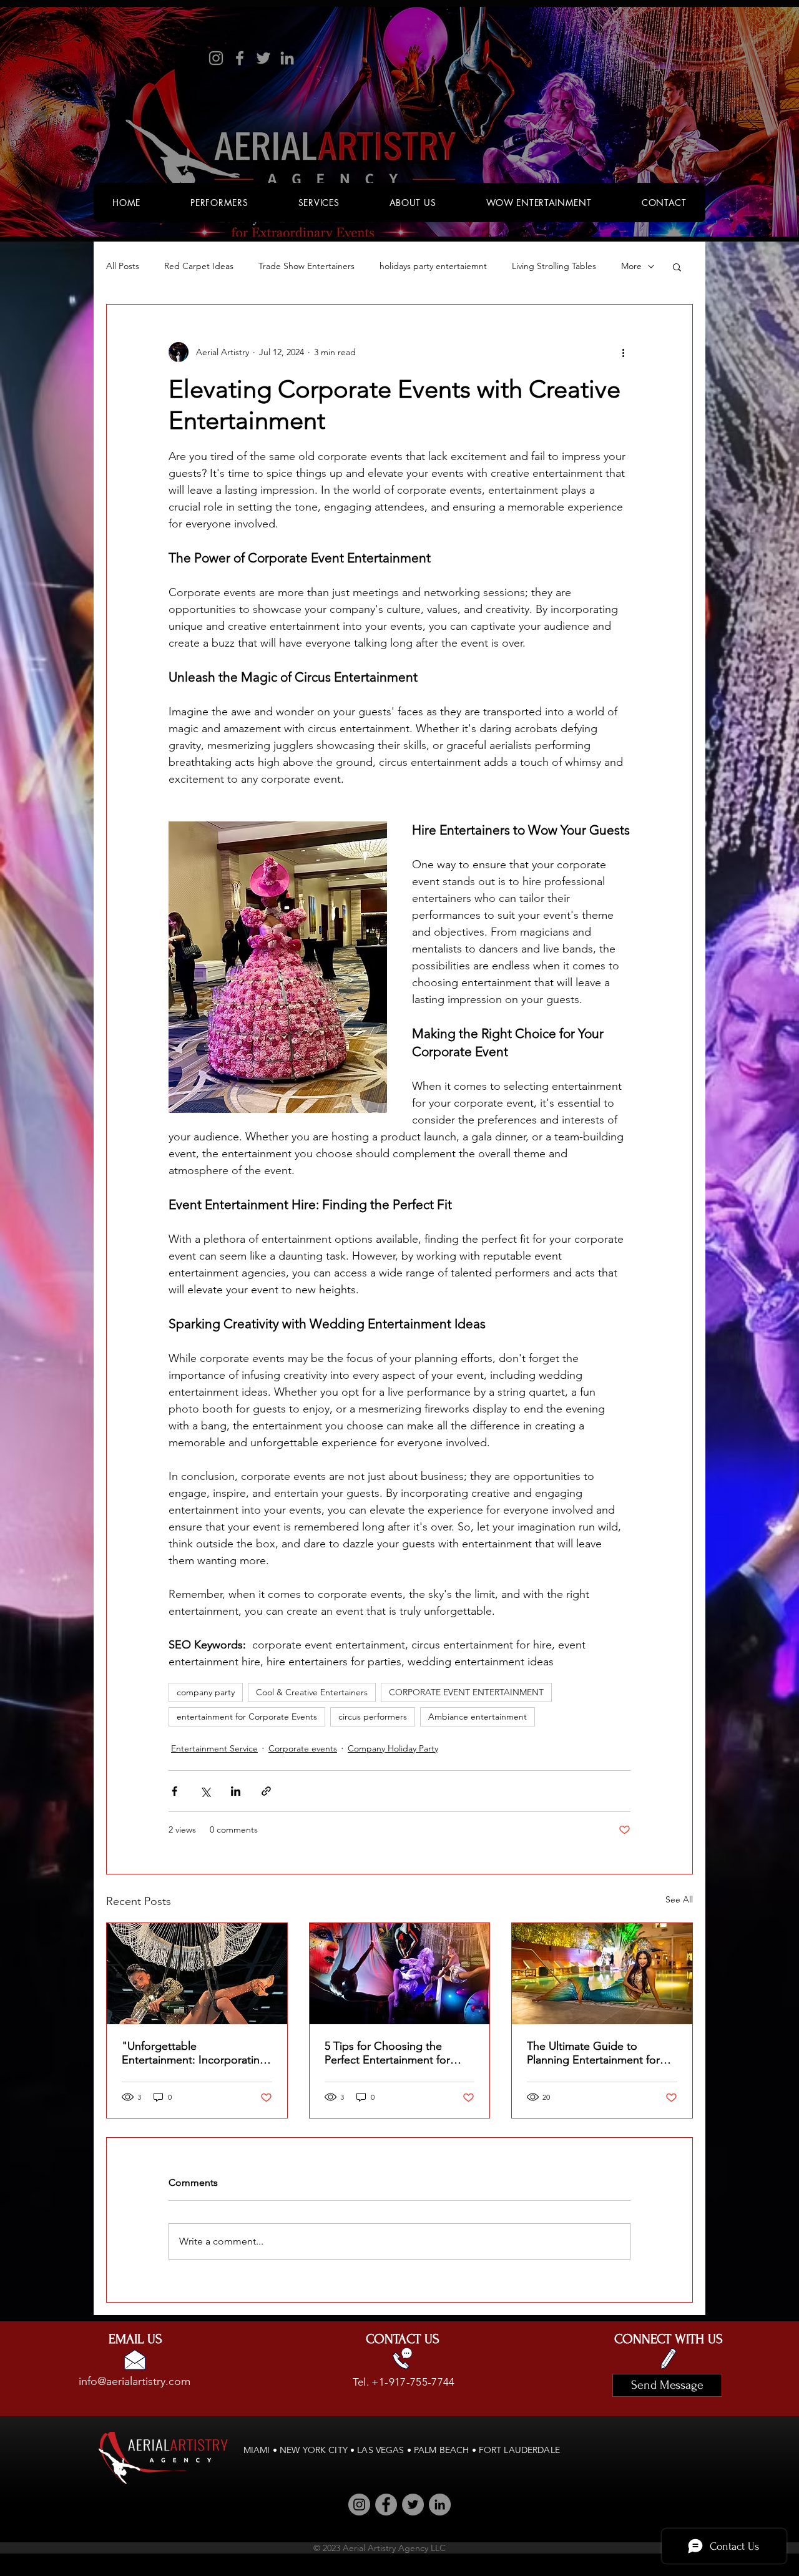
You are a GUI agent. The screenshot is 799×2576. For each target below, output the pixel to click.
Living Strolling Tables (554, 266)
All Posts (123, 266)
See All (679, 1899)
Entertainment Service (214, 1748)
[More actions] (623, 352)
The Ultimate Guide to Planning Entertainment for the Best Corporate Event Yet (600, 2053)
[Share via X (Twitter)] (205, 1791)
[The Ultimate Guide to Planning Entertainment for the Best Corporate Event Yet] (602, 1974)
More (631, 266)
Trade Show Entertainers (306, 266)
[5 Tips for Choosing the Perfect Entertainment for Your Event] (400, 1974)
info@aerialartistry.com (135, 2381)
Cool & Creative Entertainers (312, 1692)
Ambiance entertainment (478, 1717)
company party (206, 1692)
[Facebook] (240, 58)
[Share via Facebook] (174, 1791)
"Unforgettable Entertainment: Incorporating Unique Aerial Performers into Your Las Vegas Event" (195, 2053)
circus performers (373, 1717)
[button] (677, 267)
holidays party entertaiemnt (433, 266)
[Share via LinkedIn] (236, 1791)
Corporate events (303, 1748)
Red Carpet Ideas (199, 266)
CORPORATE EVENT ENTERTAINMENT (466, 1692)
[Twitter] (263, 58)
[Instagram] (216, 58)
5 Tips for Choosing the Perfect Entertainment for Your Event (387, 2053)
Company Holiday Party (393, 1748)
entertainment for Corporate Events (247, 1717)
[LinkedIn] (287, 58)
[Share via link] (266, 1791)
